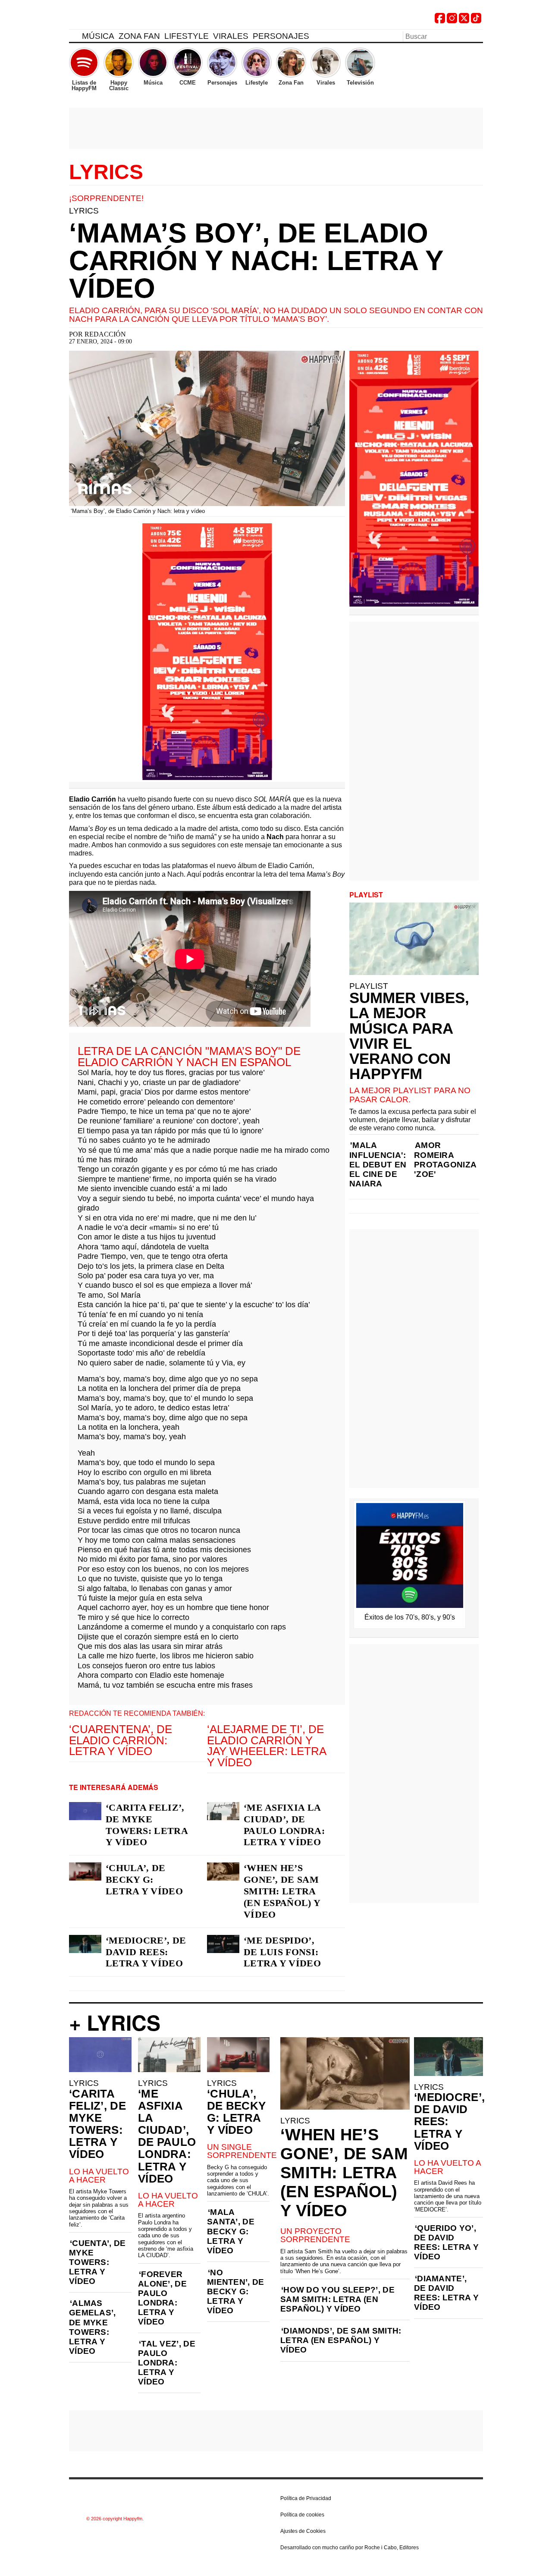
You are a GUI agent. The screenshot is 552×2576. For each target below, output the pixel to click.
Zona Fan (139, 36)
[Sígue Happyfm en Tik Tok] (476, 21)
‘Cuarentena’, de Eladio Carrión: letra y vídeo (121, 1740)
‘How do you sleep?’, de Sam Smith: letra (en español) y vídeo (337, 2299)
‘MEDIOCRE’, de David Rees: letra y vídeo (146, 1952)
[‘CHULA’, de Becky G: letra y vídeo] (85, 1871)
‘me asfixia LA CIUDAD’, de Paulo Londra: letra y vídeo (284, 1825)
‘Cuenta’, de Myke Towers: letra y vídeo (97, 2262)
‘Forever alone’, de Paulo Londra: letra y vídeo (162, 2298)
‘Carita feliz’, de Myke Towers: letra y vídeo (147, 1825)
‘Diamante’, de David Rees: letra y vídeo (446, 2293)
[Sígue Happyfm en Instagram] (452, 21)
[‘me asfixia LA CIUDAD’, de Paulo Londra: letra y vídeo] (223, 1811)
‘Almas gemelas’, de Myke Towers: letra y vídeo (93, 2327)
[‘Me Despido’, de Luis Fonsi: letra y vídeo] (223, 1944)
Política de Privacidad (306, 2498)
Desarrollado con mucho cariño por (350, 2548)
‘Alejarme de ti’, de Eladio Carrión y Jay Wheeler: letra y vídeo (267, 1746)
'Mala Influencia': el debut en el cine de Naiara (378, 1164)
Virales (231, 36)
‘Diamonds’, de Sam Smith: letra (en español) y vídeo (341, 2340)
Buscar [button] (478, 36)
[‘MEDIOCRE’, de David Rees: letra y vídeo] (85, 1944)
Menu (73, 38)
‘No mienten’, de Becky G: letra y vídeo (236, 2291)
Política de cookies (302, 2515)
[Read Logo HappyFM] (116, 20)
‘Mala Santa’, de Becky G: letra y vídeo (231, 2231)
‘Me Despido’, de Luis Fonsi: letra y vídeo (282, 1952)
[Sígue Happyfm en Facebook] (440, 21)
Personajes (281, 36)
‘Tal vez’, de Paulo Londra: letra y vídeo (167, 2363)
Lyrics (106, 172)
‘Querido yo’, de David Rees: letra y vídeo (446, 2242)
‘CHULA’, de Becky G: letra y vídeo (144, 1879)
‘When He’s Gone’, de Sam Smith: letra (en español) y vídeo (282, 1891)
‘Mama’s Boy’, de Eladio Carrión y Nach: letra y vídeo (256, 261)
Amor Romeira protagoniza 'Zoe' (445, 1159)
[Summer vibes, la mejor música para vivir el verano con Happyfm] (414, 939)
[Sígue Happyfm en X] (464, 21)
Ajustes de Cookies (303, 2531)
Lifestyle (187, 36)
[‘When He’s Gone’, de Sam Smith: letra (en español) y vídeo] (223, 1871)
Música (98, 36)
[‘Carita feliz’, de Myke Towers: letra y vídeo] (85, 1811)
